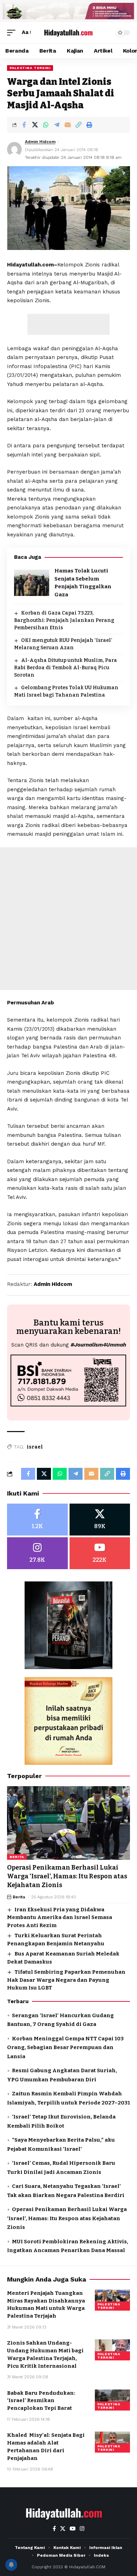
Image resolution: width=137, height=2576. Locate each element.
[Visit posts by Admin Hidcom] (14, 149)
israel (35, 1447)
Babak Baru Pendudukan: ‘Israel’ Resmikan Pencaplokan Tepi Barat (41, 2401)
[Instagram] (37, 1553)
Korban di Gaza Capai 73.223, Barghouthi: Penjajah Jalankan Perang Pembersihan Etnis (64, 620)
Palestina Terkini (30, 68)
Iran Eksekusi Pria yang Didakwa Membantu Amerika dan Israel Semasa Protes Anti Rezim (60, 1917)
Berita (17, 1857)
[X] (100, 1520)
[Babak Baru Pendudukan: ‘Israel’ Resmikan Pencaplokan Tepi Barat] (112, 2400)
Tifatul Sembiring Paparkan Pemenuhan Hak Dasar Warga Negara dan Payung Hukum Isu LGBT (66, 1980)
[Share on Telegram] (57, 125)
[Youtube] (100, 1553)
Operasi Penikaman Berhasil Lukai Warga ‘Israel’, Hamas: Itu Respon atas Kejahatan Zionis (67, 1876)
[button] (13, 33)
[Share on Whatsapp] (46, 125)
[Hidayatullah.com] (68, 33)
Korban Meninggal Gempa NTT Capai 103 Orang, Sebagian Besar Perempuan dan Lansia (65, 2048)
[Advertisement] (68, 324)
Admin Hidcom (40, 142)
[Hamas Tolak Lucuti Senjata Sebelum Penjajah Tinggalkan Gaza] (32, 583)
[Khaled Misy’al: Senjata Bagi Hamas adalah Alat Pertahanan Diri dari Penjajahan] (112, 2442)
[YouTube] (73, 2529)
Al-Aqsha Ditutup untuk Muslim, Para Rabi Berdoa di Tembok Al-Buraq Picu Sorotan (66, 668)
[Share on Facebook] (24, 125)
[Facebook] (37, 1520)
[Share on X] (35, 125)
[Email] (67, 125)
